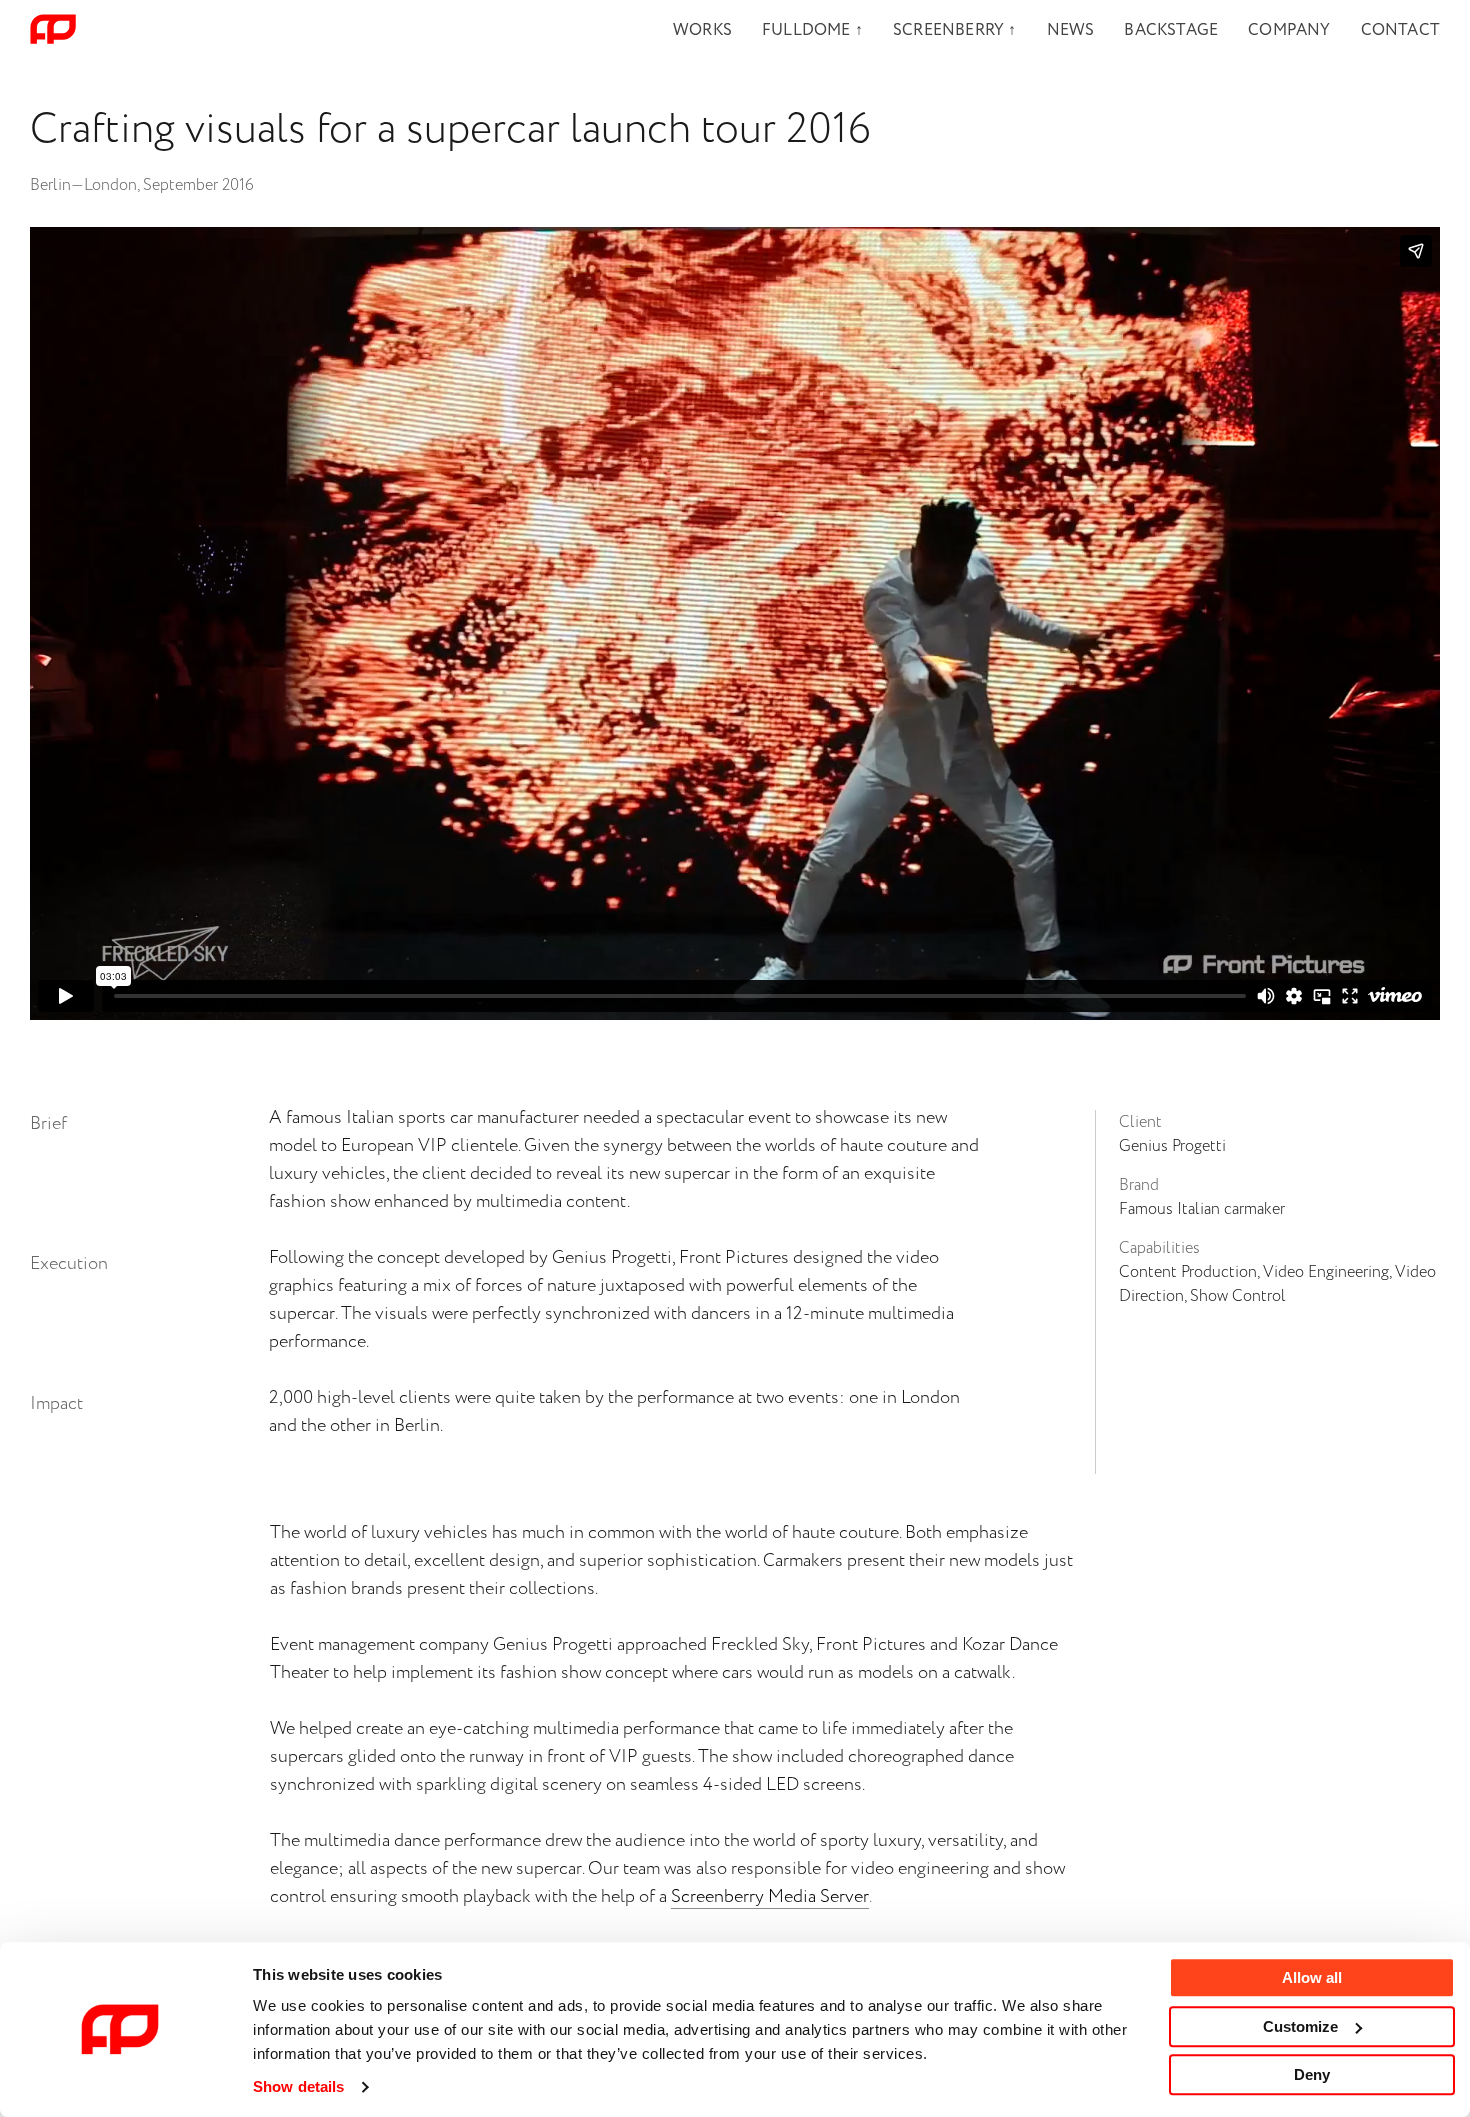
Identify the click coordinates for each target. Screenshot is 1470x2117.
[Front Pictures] (53, 30)
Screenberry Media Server (770, 1896)
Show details (298, 2086)
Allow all (1312, 1977)
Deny (1312, 2074)
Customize (1300, 2026)
